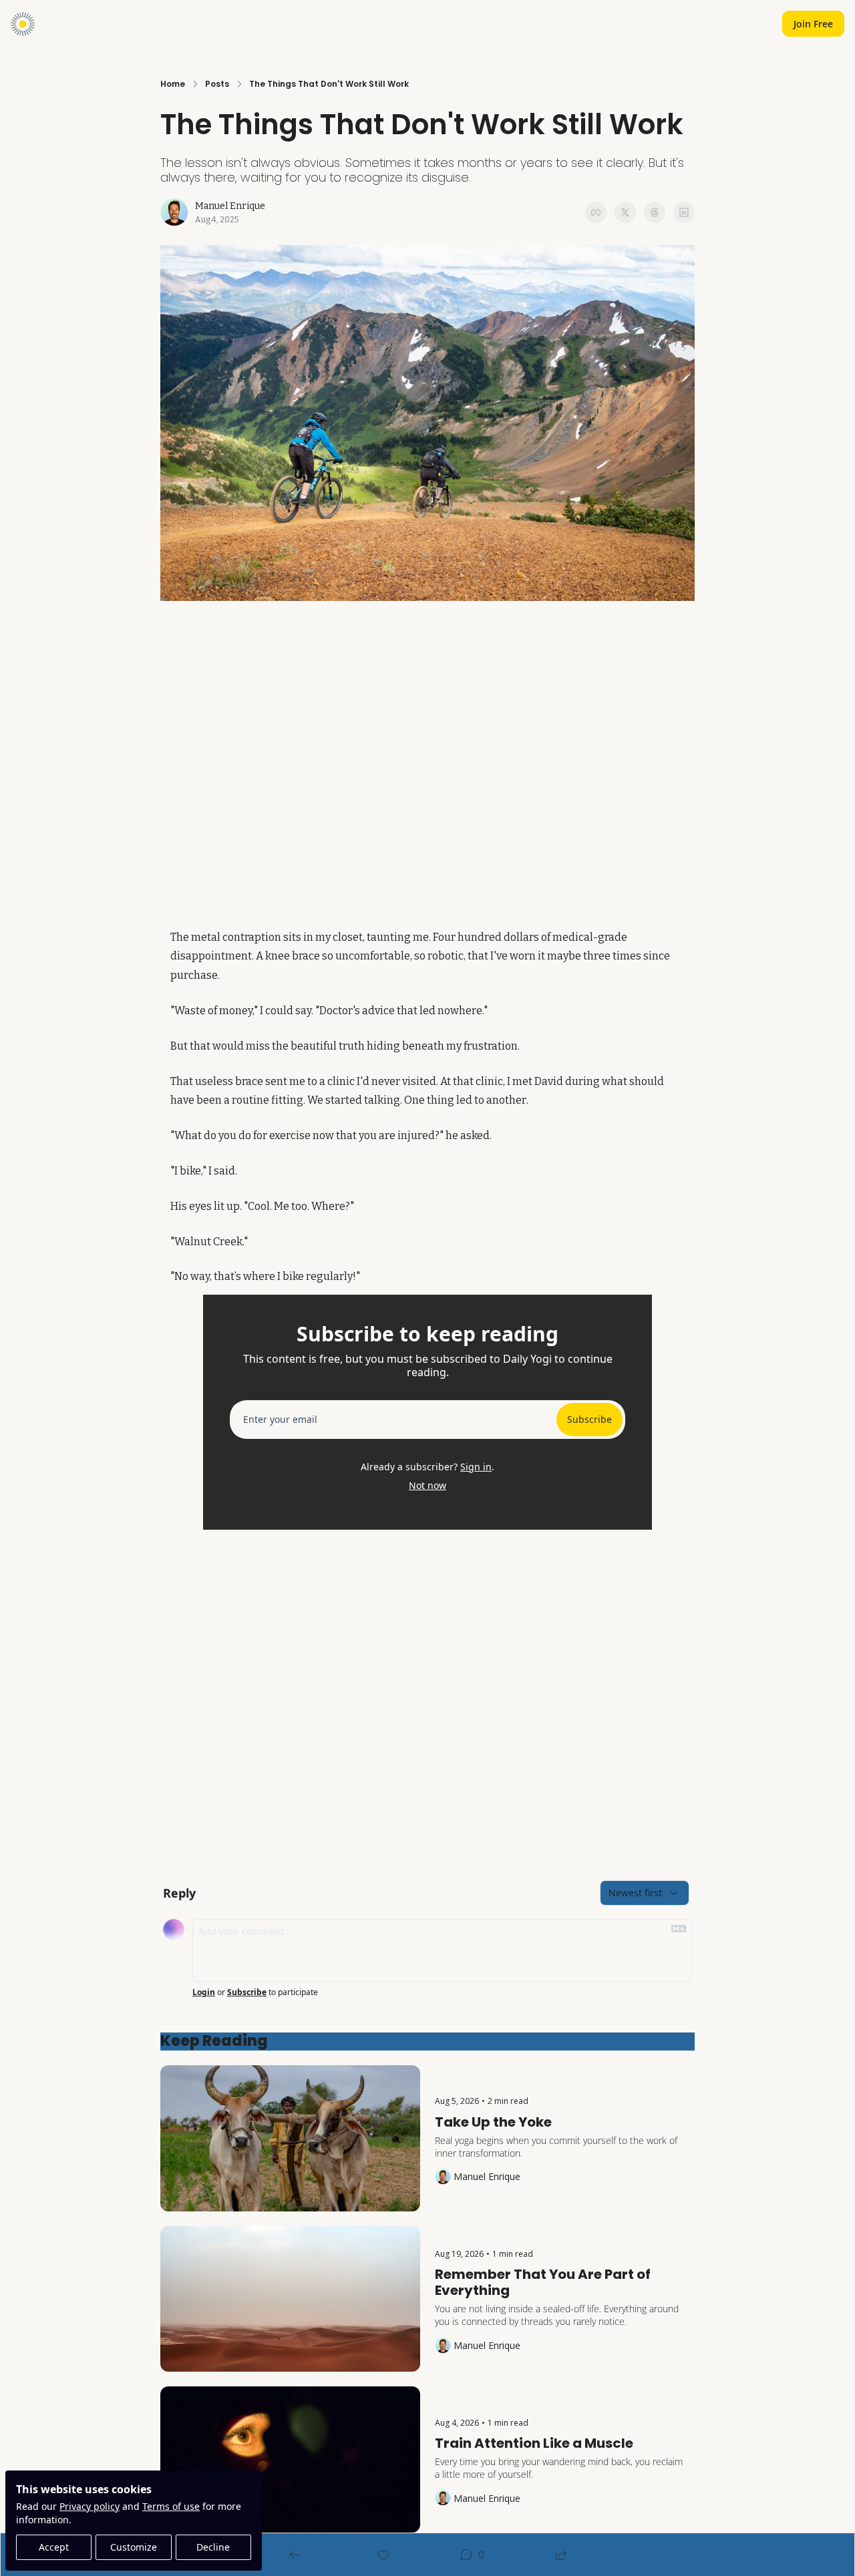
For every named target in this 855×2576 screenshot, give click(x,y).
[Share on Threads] (655, 212)
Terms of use (171, 2506)
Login (204, 1992)
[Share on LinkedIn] (684, 212)
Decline (213, 2547)
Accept (54, 2547)
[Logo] (23, 24)
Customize (134, 2547)
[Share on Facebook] (596, 212)
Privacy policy (90, 2506)
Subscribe (589, 1419)
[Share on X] (625, 212)
